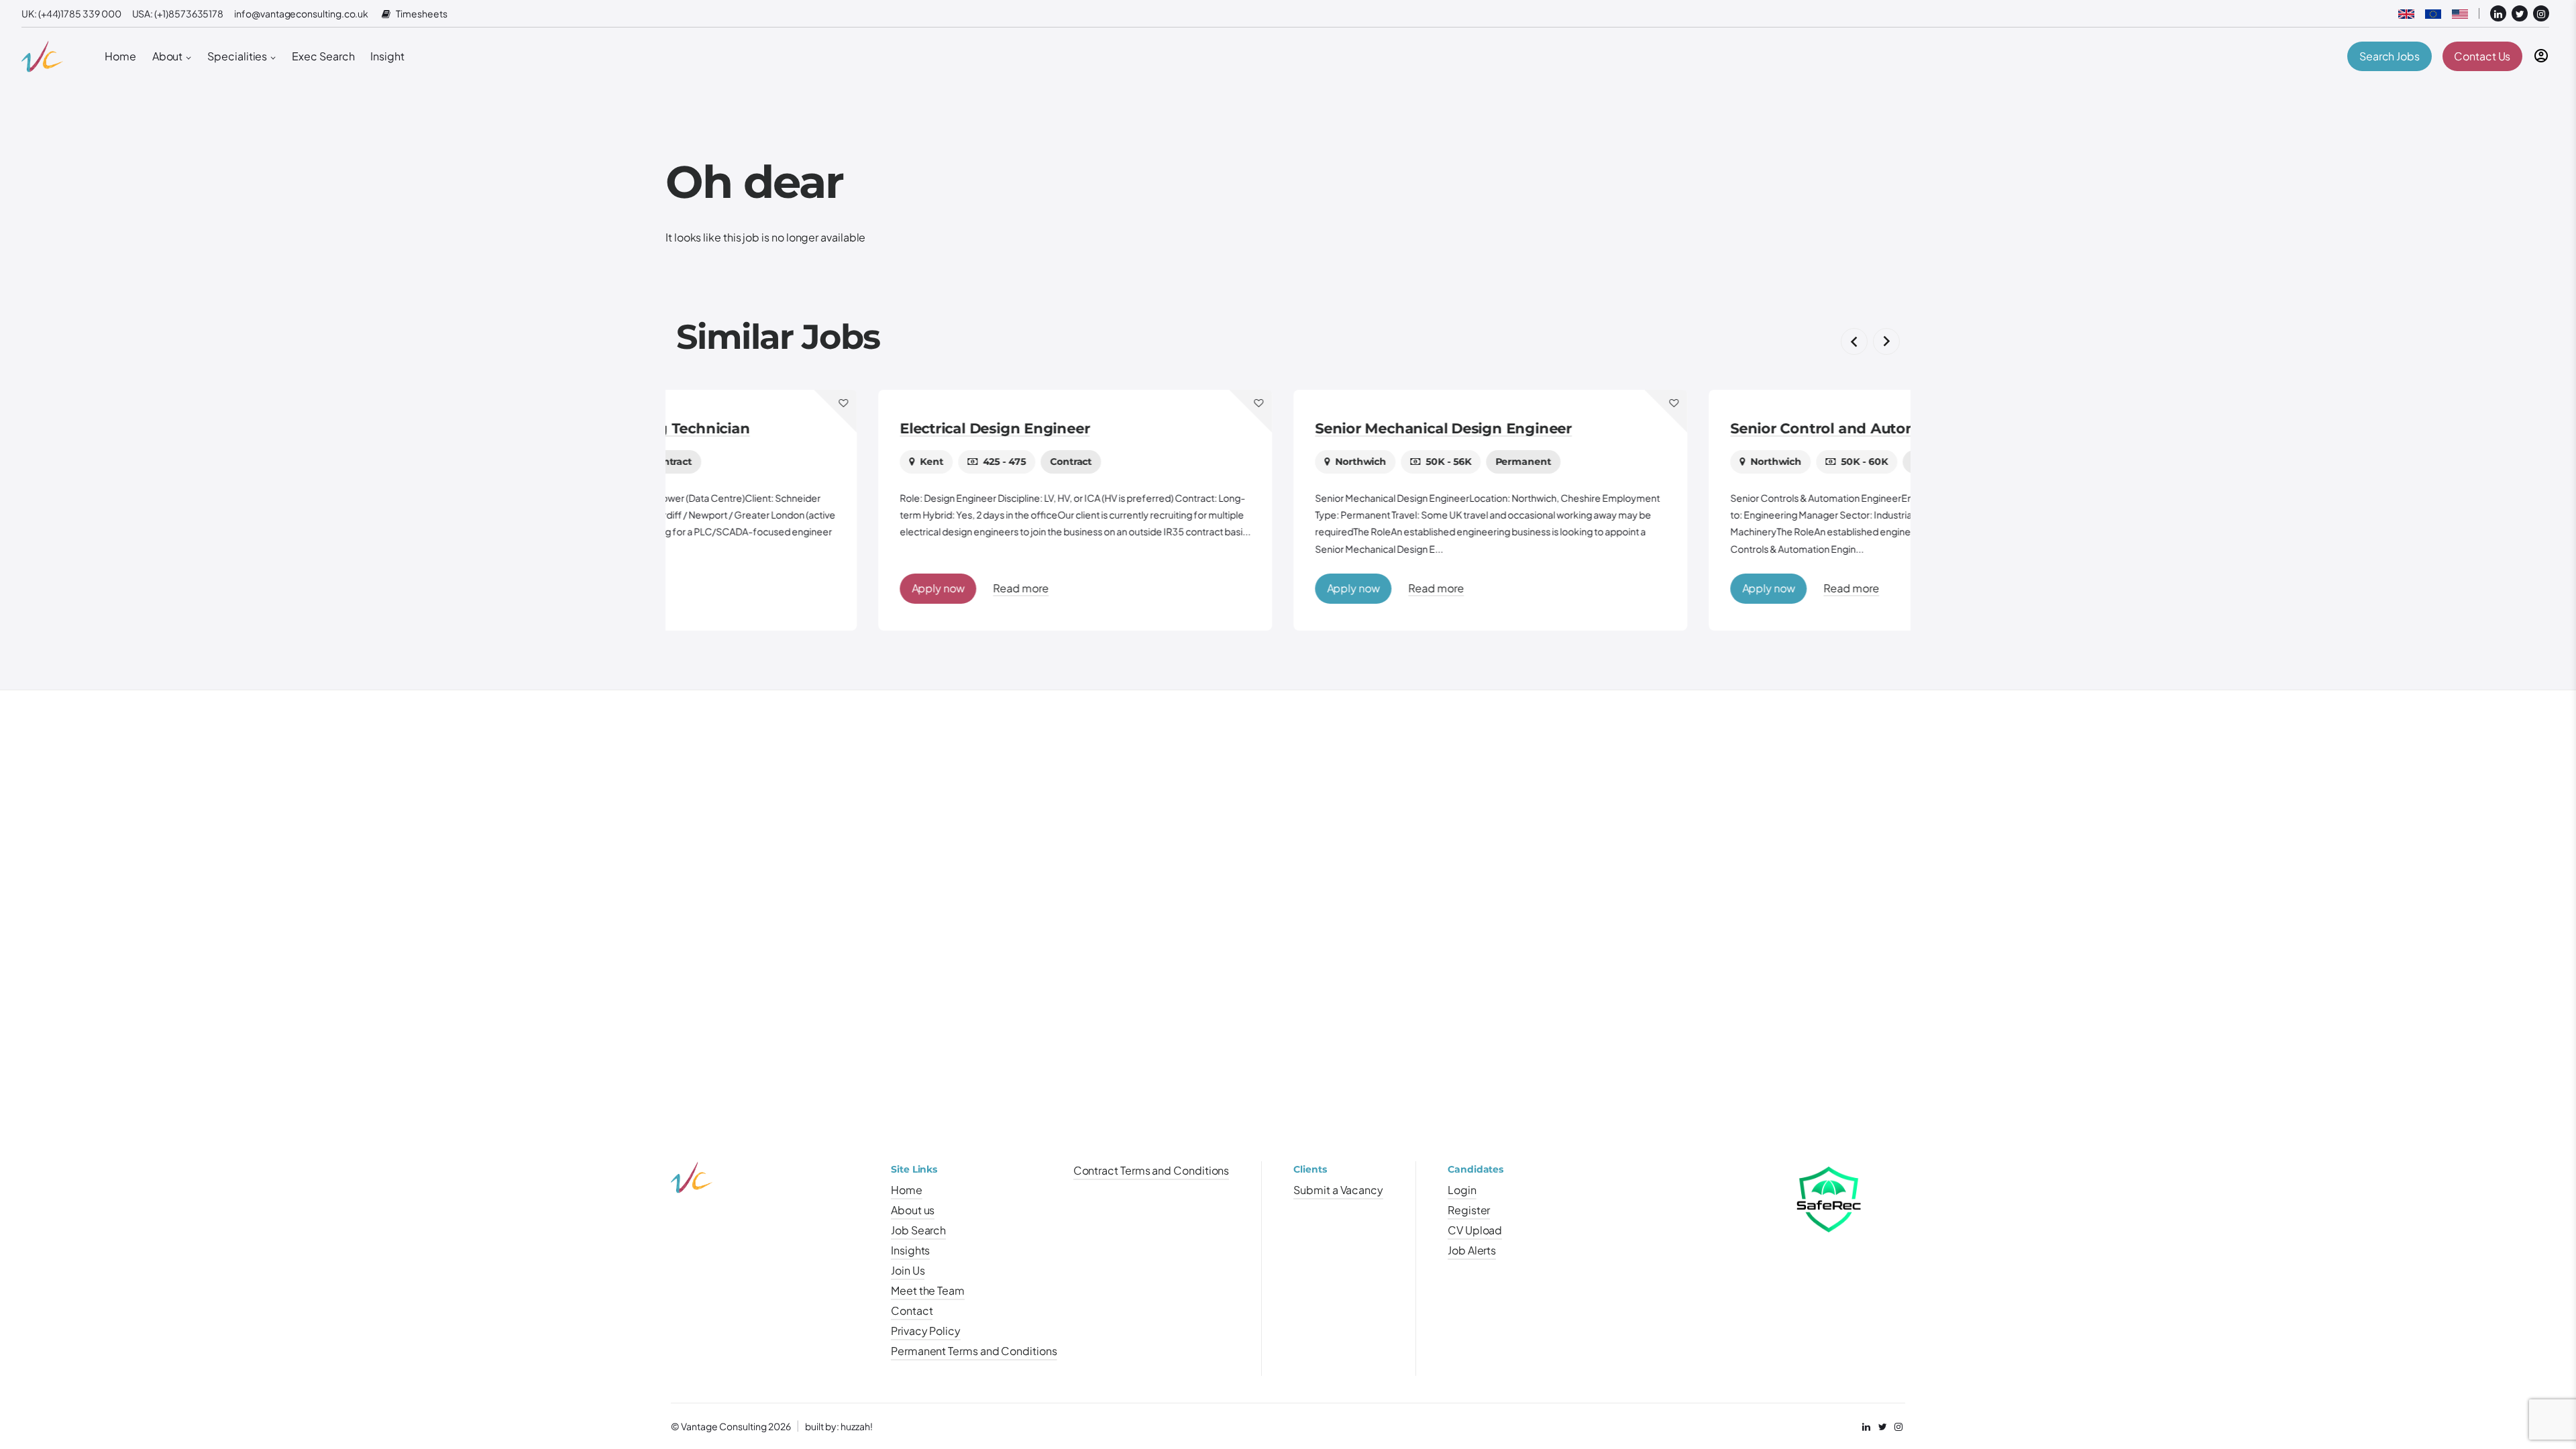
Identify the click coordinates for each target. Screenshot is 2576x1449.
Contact (912, 1310)
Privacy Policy (926, 1331)
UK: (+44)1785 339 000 (71, 13)
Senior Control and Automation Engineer (1677, 428)
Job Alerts (1472, 1250)
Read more (818, 588)
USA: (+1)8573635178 (178, 13)
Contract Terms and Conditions (1151, 1170)
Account (2541, 56)
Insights (910, 1250)
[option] (873, 510)
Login (1462, 1190)
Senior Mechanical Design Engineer (1241, 428)
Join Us (908, 1270)
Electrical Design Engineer (793, 428)
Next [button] (1886, 341)
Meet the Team (928, 1290)
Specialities (237, 56)
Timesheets (421, 14)
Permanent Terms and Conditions (974, 1351)
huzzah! (857, 1426)
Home (120, 56)
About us (913, 1210)
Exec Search (323, 56)
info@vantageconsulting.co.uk (301, 13)
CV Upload (1475, 1230)
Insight (387, 56)
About (168, 56)
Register (1469, 1210)
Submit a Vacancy (1338, 1190)
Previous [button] (1854, 341)
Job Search (918, 1230)
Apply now (736, 588)
